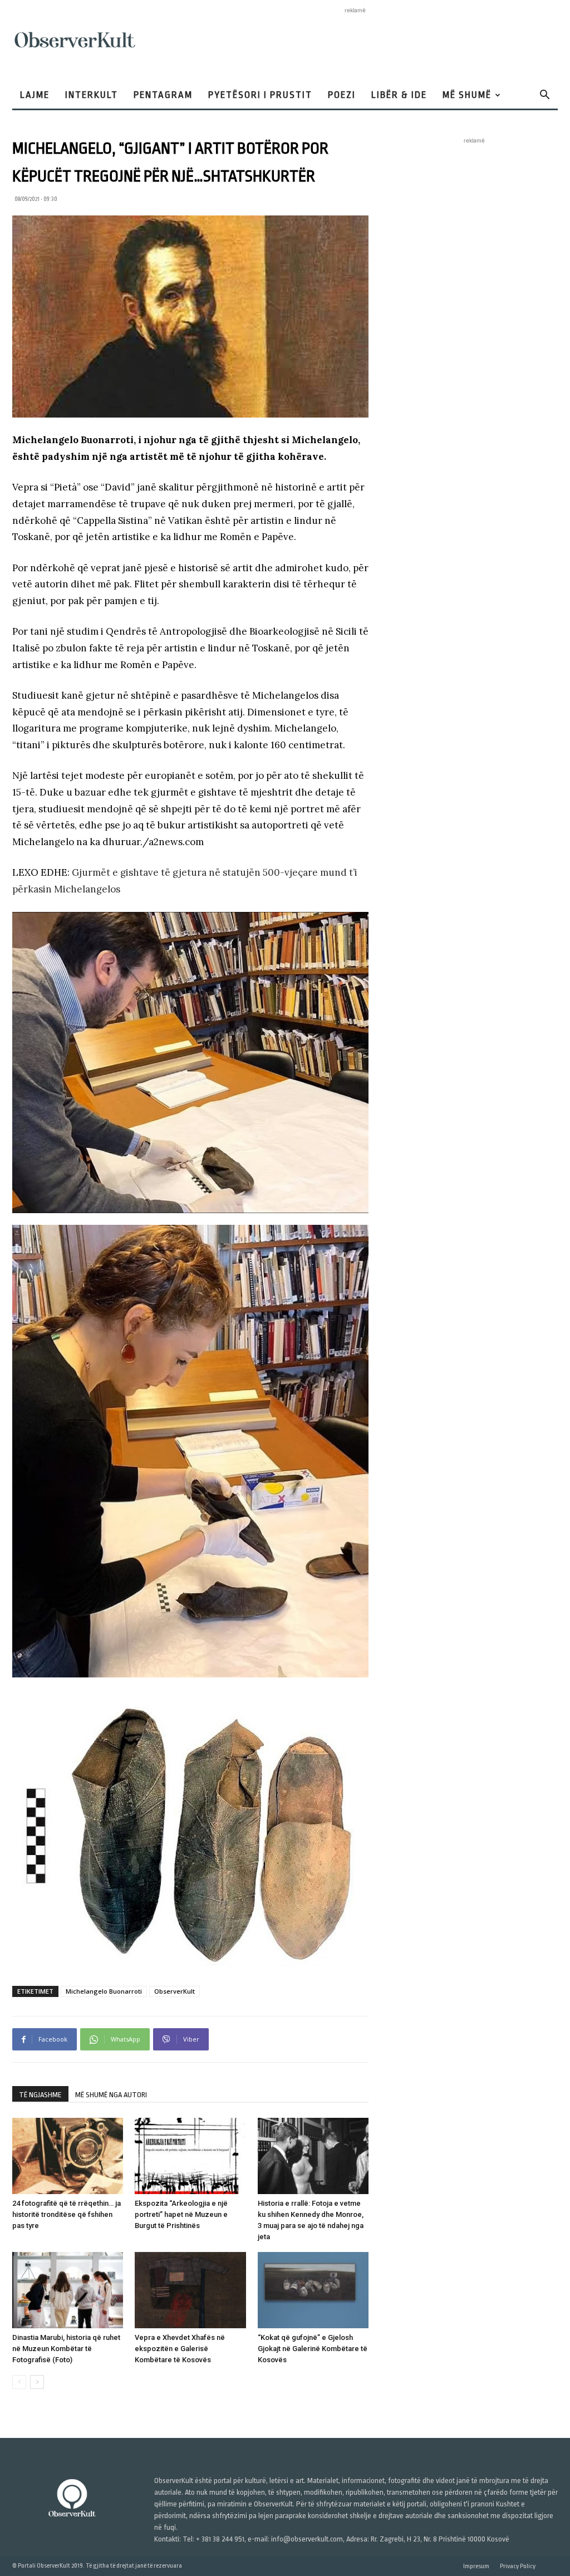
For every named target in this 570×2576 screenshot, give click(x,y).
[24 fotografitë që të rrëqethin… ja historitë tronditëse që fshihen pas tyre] (68, 2156)
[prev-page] (19, 2382)
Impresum (476, 2566)
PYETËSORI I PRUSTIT (260, 95)
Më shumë (467, 95)
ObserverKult (175, 1991)
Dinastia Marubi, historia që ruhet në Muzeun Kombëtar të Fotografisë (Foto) (66, 2349)
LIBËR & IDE (399, 95)
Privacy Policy (518, 2566)
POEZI (342, 95)
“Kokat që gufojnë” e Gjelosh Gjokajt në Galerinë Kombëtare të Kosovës (313, 2349)
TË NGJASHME (40, 2095)
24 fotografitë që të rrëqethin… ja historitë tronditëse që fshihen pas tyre (67, 2214)
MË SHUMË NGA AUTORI (111, 2095)
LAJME (35, 95)
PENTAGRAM (163, 95)
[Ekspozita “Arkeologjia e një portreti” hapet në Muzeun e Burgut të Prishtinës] (190, 2156)
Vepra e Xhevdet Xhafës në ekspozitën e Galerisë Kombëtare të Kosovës (180, 2349)
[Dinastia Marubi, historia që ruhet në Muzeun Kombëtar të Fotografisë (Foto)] (68, 2290)
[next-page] (37, 2382)
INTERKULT (92, 95)
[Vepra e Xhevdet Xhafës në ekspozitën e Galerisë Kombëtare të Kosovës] (190, 2290)
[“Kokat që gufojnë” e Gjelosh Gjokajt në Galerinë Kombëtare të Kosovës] (313, 2290)
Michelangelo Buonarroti (104, 1991)
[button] (544, 96)
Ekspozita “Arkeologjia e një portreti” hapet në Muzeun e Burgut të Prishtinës (181, 2214)
